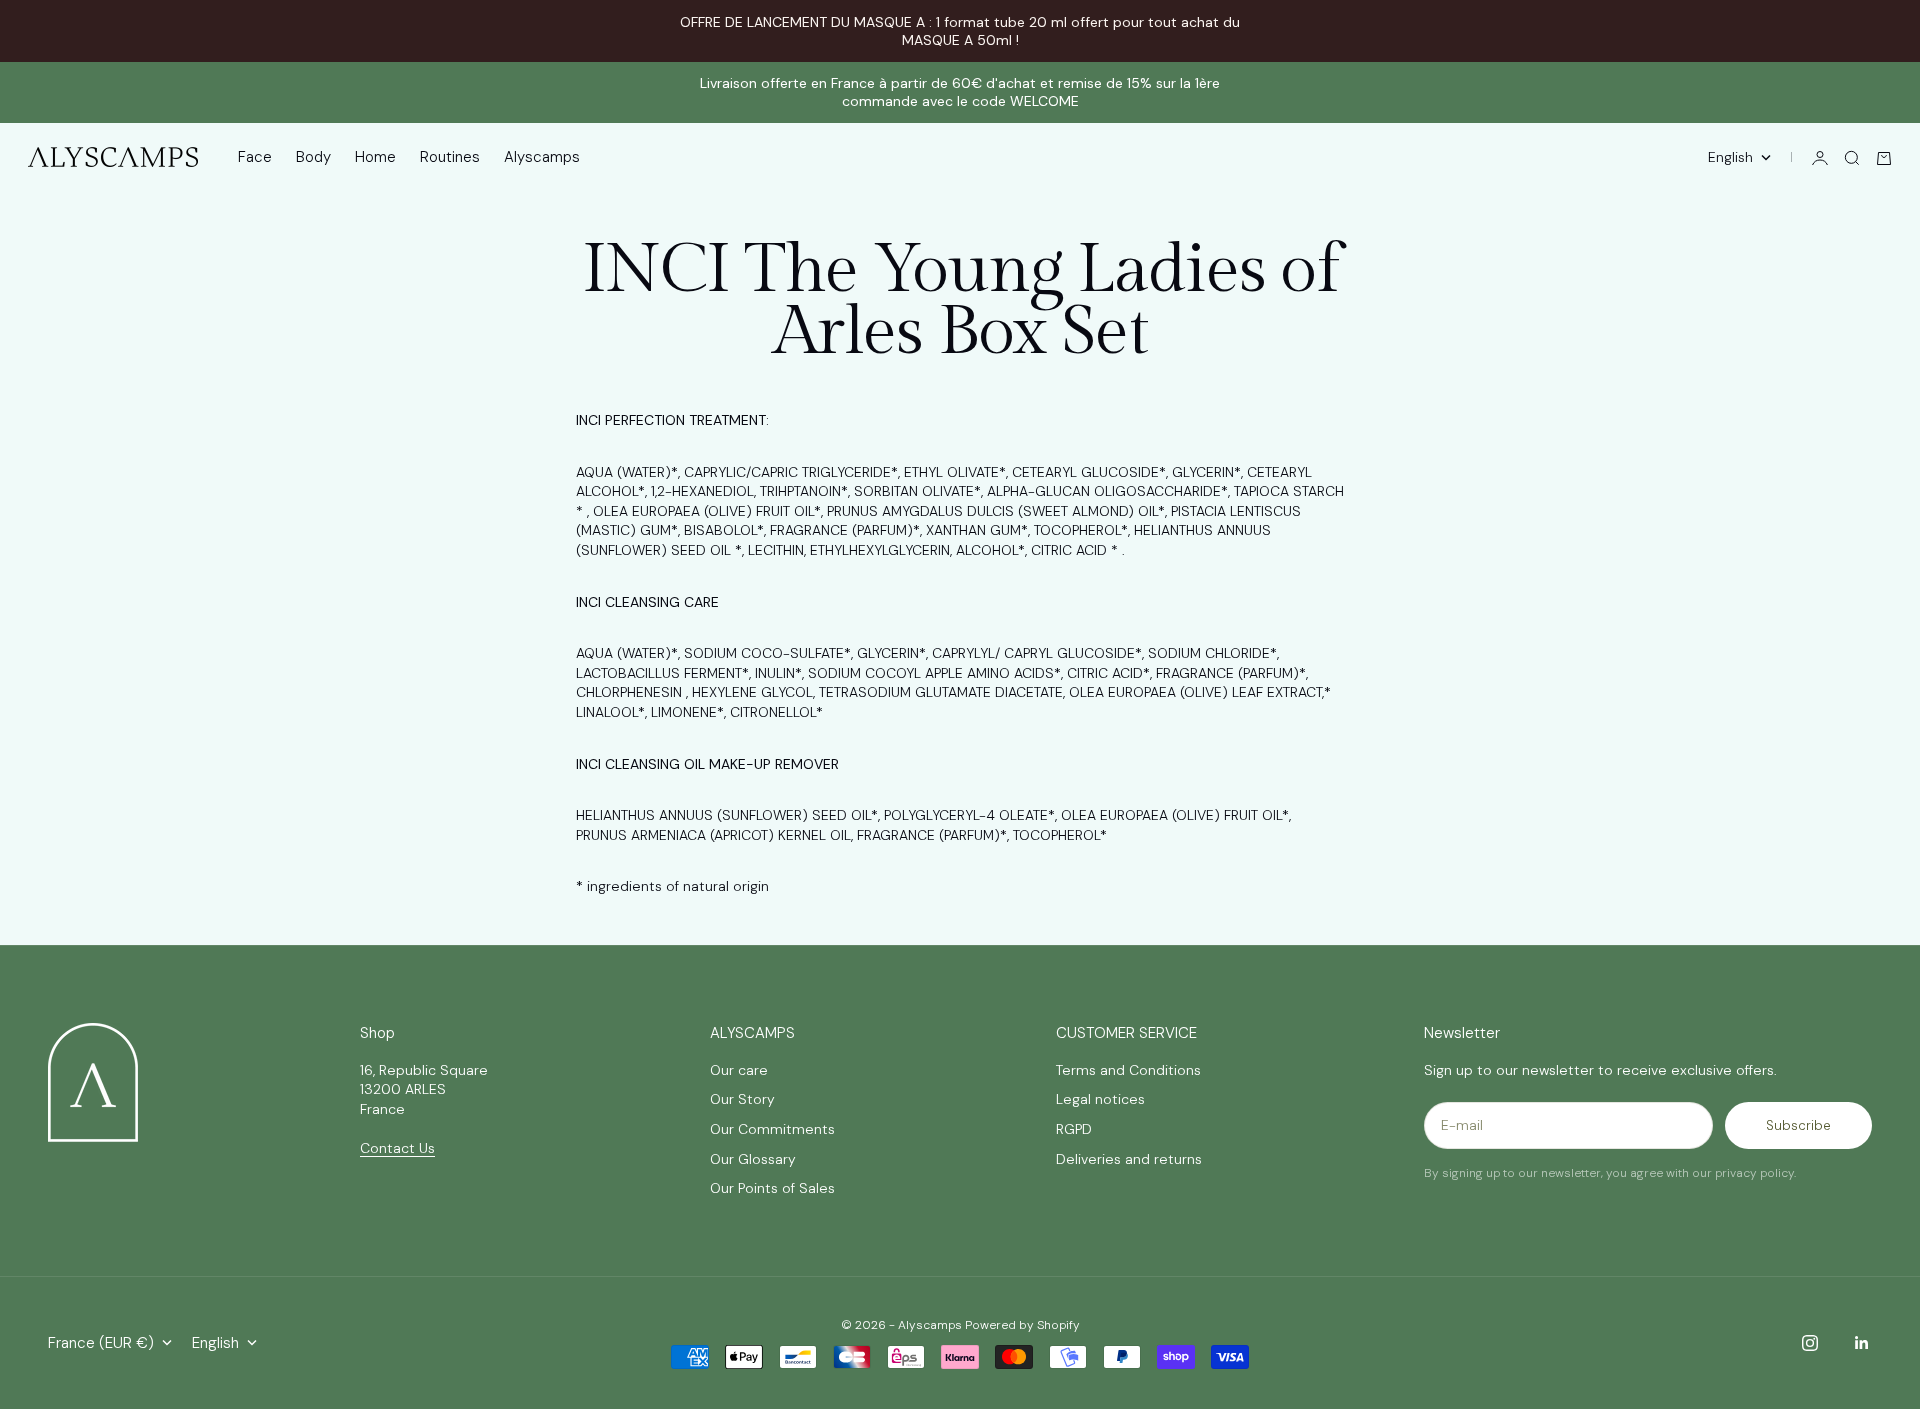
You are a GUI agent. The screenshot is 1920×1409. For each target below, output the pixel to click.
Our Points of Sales (772, 1188)
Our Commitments (772, 1129)
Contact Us (397, 1148)
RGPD (1074, 1129)
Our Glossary (753, 1159)
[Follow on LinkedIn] (1862, 1343)
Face (255, 158)
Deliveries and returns (1129, 1159)
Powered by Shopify (1022, 1325)
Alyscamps (542, 158)
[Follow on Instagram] (1810, 1343)
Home (375, 158)
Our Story (742, 1099)
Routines (450, 158)
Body (313, 158)
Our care (739, 1070)
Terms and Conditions (1128, 1070)
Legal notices (1100, 1099)
